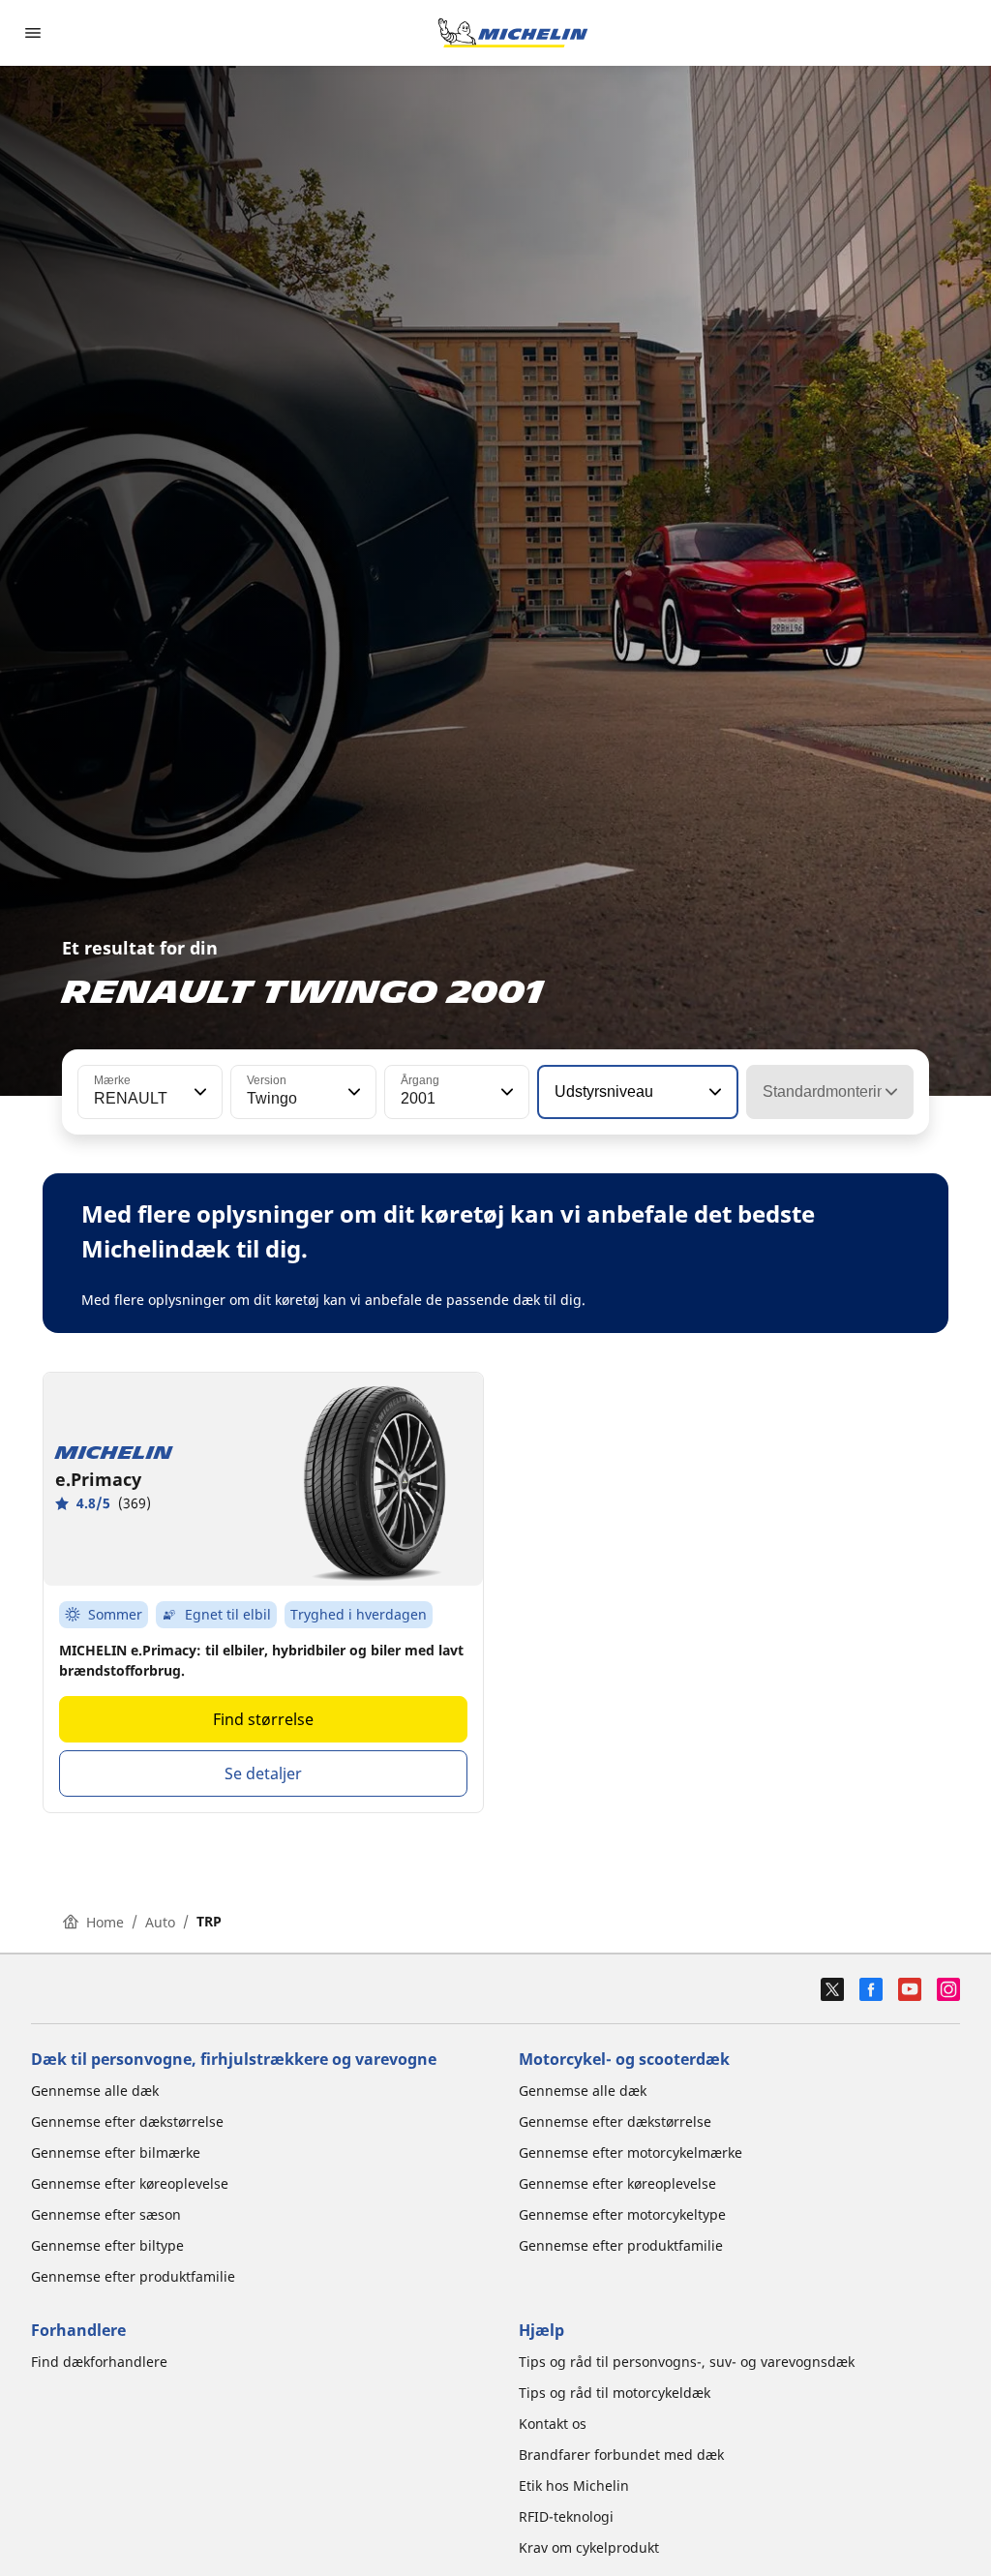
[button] (198, 1092)
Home (105, 1922)
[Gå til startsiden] (513, 33)
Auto (160, 1922)
